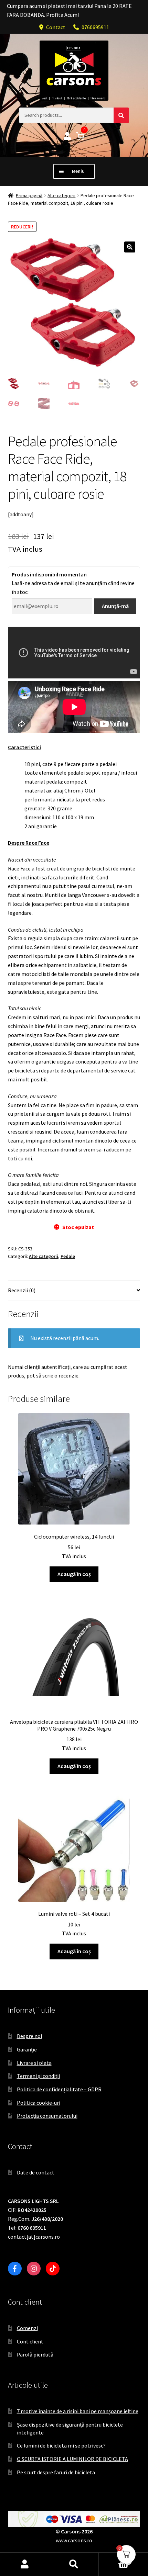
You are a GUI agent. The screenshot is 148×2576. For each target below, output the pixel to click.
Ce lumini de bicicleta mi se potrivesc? (61, 2445)
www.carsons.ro (74, 2540)
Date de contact (36, 2172)
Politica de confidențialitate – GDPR (59, 2089)
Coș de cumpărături (114, 2558)
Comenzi (27, 2328)
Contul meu (25, 2564)
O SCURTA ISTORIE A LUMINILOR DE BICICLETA (72, 2459)
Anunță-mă (115, 606)
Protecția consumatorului (47, 2116)
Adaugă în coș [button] (74, 1574)
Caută (74, 2564)
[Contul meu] (67, 137)
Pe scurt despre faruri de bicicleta (56, 2472)
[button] (130, 247)
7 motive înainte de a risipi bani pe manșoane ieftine (78, 2411)
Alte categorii (61, 195)
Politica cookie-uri (39, 2103)
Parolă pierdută (35, 2354)
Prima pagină (29, 195)
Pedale (68, 1256)
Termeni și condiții (38, 2076)
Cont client (30, 2341)
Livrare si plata (34, 2063)
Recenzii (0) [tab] (22, 1290)
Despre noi (29, 2036)
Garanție (27, 2049)
